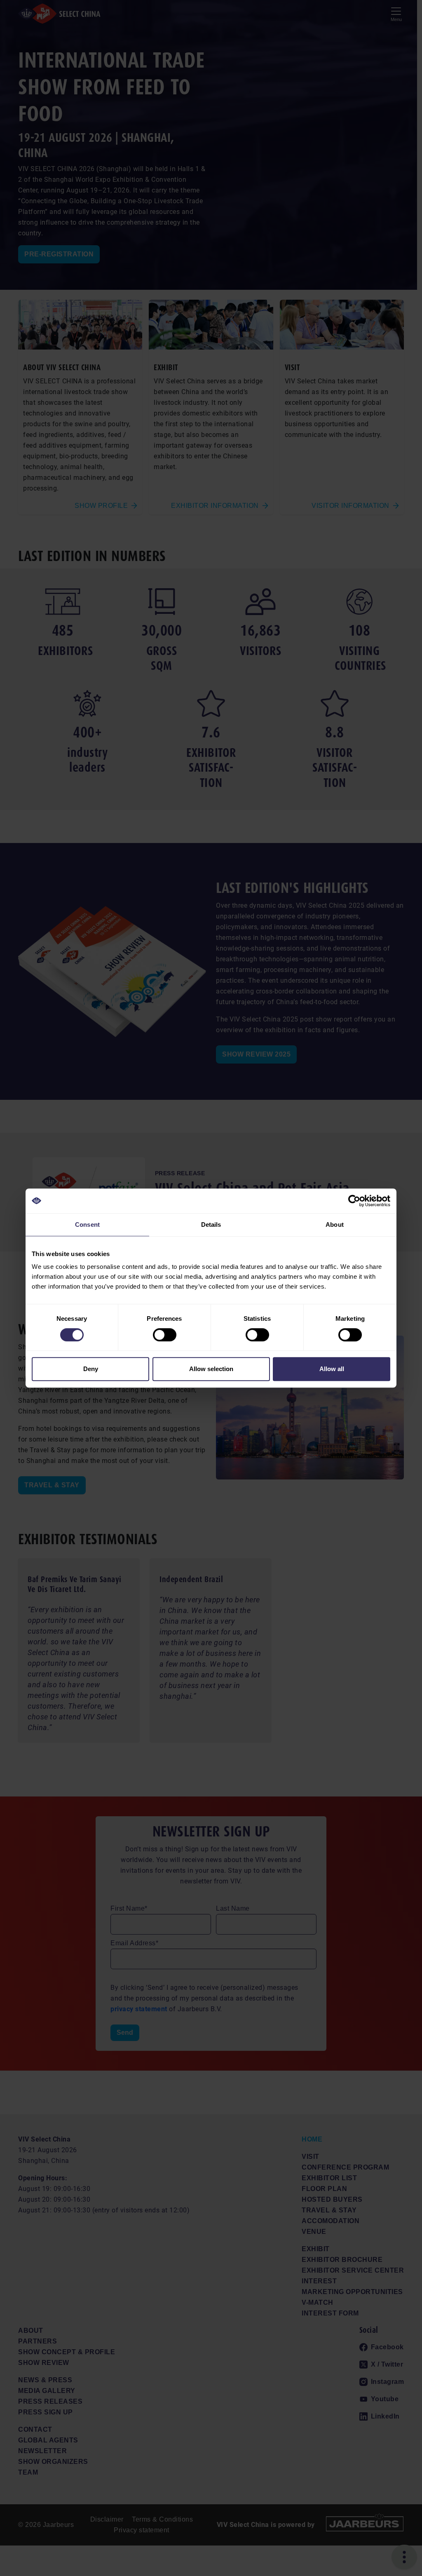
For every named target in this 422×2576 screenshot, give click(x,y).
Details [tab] (211, 1225)
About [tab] (335, 1225)
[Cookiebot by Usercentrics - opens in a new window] (354, 1201)
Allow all (332, 1369)
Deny (91, 1369)
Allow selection (211, 1369)
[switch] (165, 1335)
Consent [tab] (87, 1225)
